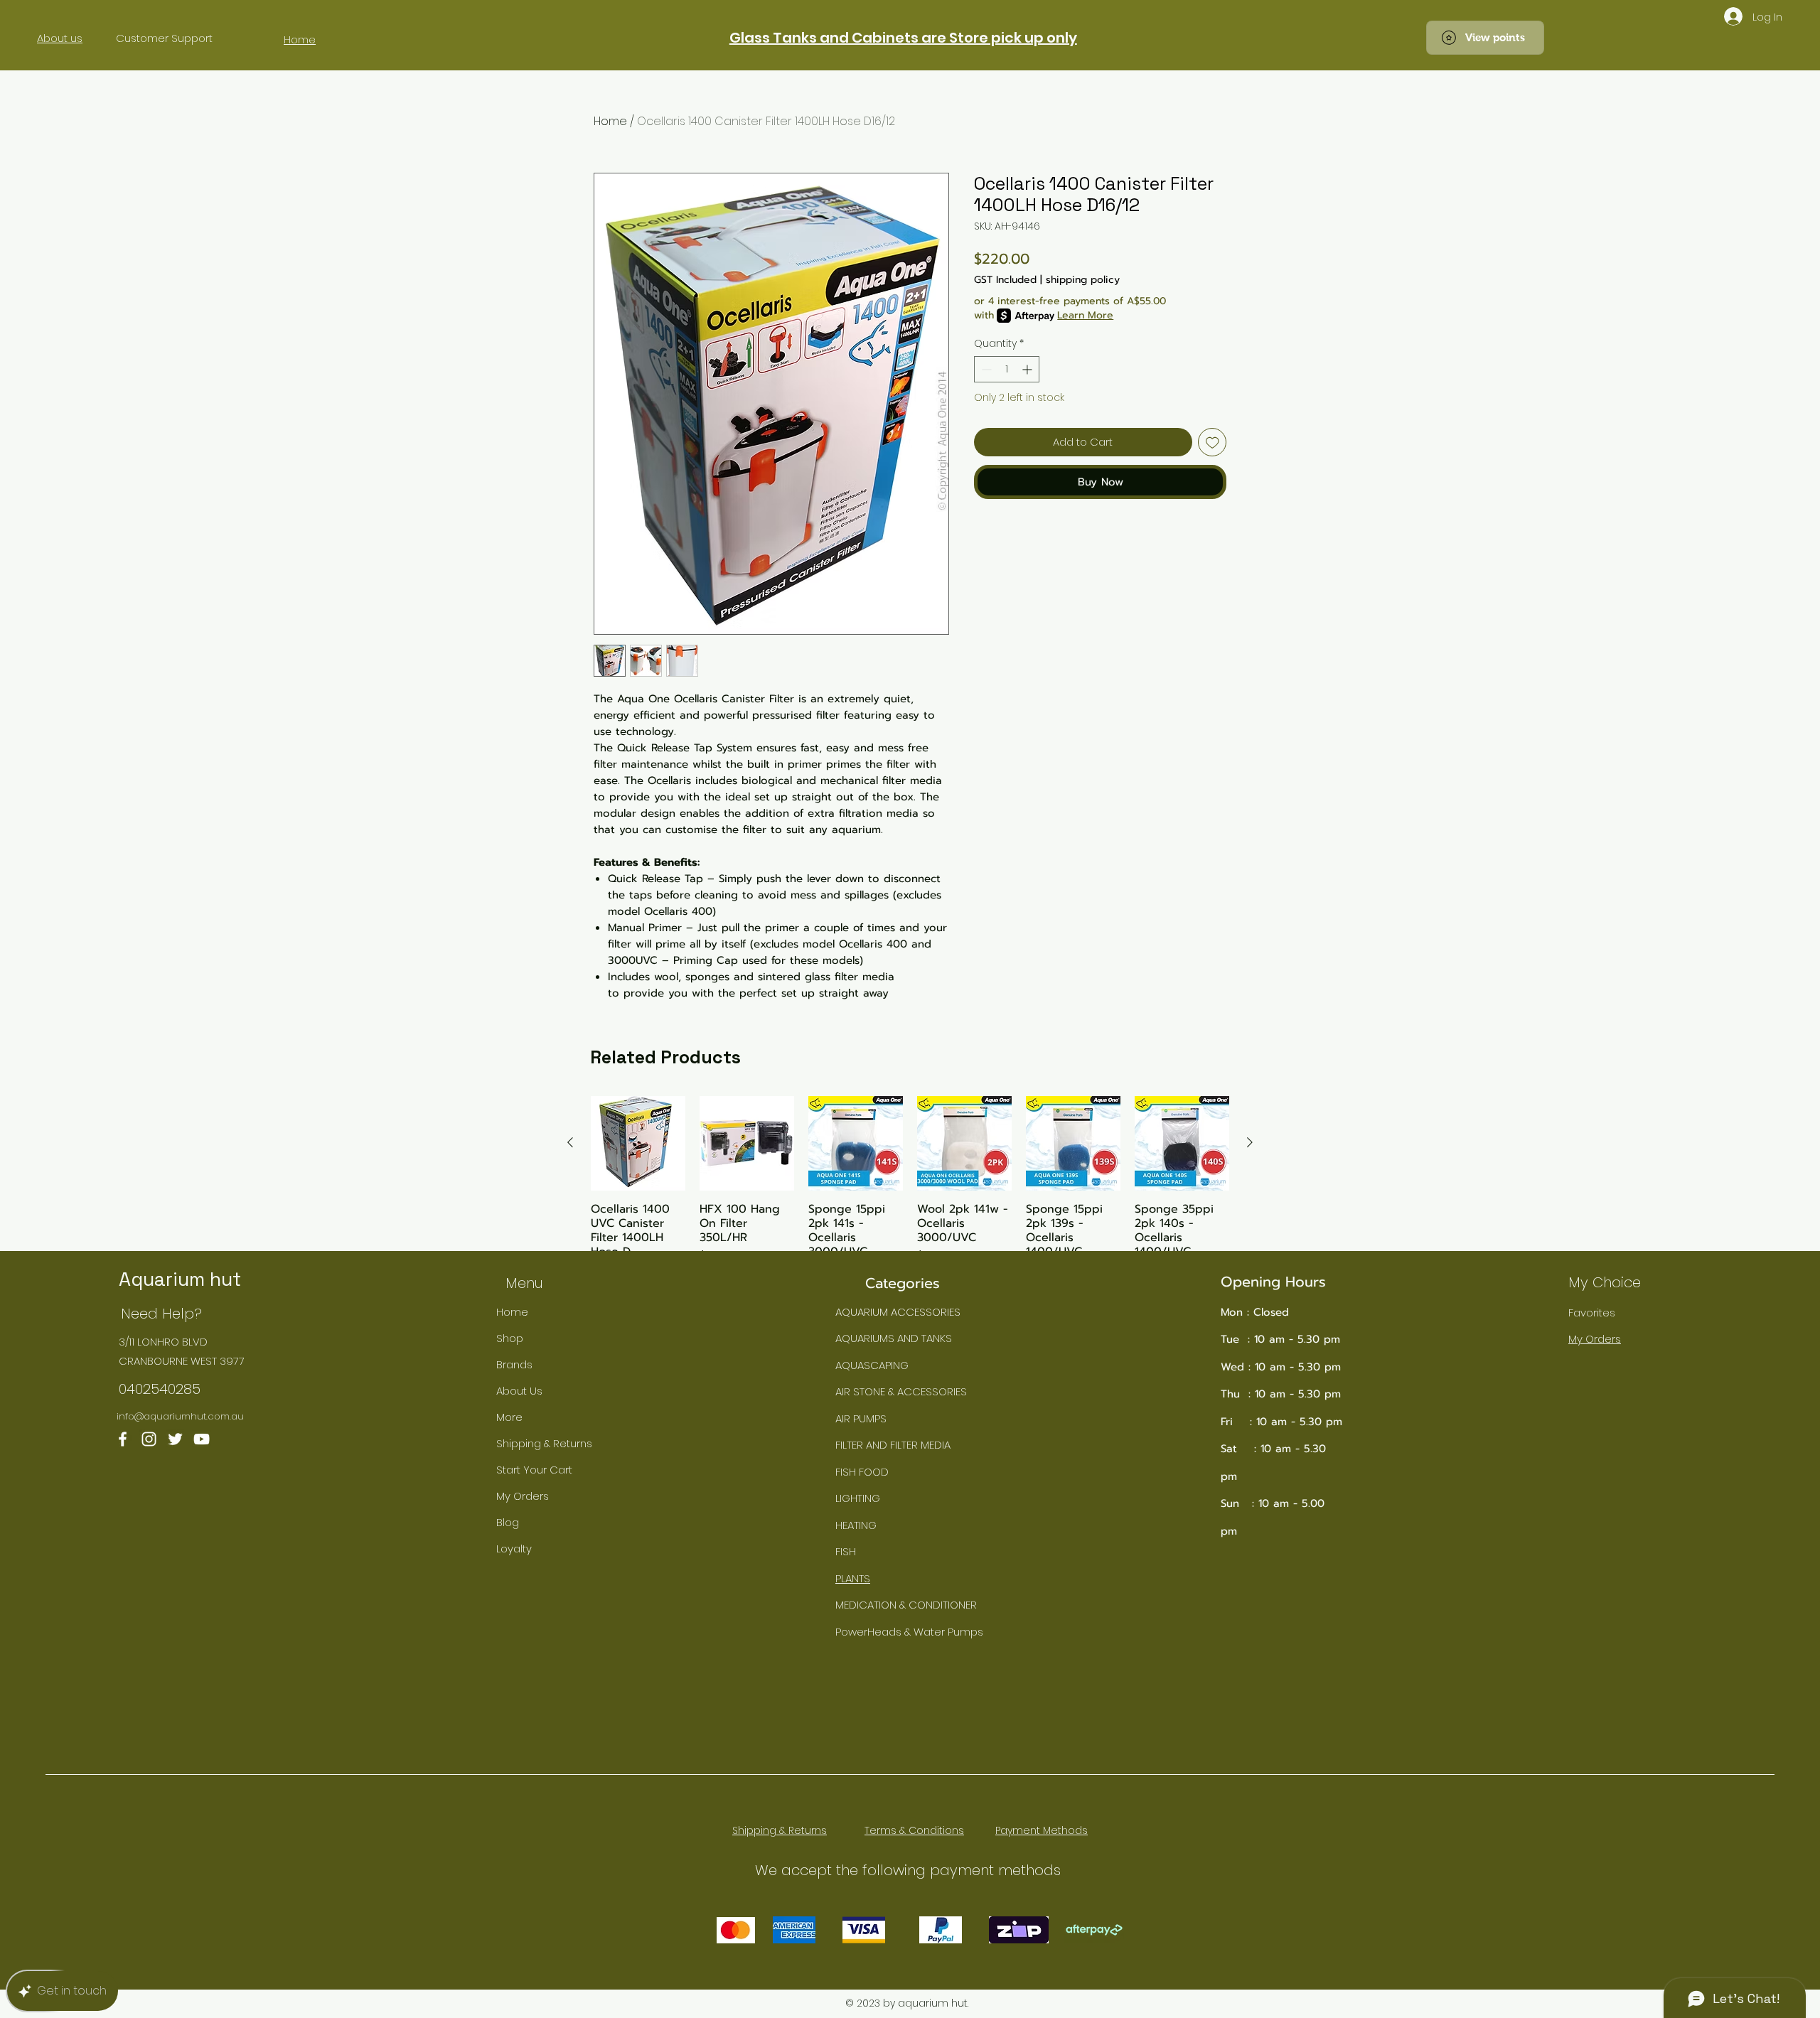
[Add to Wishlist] (1213, 442)
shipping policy (1083, 280)
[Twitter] (175, 1439)
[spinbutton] (1007, 369)
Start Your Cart (534, 1470)
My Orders (523, 1496)
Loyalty (514, 1549)
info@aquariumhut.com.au (180, 1416)
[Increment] (1028, 369)
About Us (519, 1391)
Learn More (1085, 316)
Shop (510, 1338)
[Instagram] (149, 1439)
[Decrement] (985, 369)
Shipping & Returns (544, 1443)
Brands (514, 1364)
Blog (508, 1522)
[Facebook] (123, 1439)
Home (610, 121)
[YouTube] (202, 1439)
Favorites (1592, 1313)
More (509, 1417)
